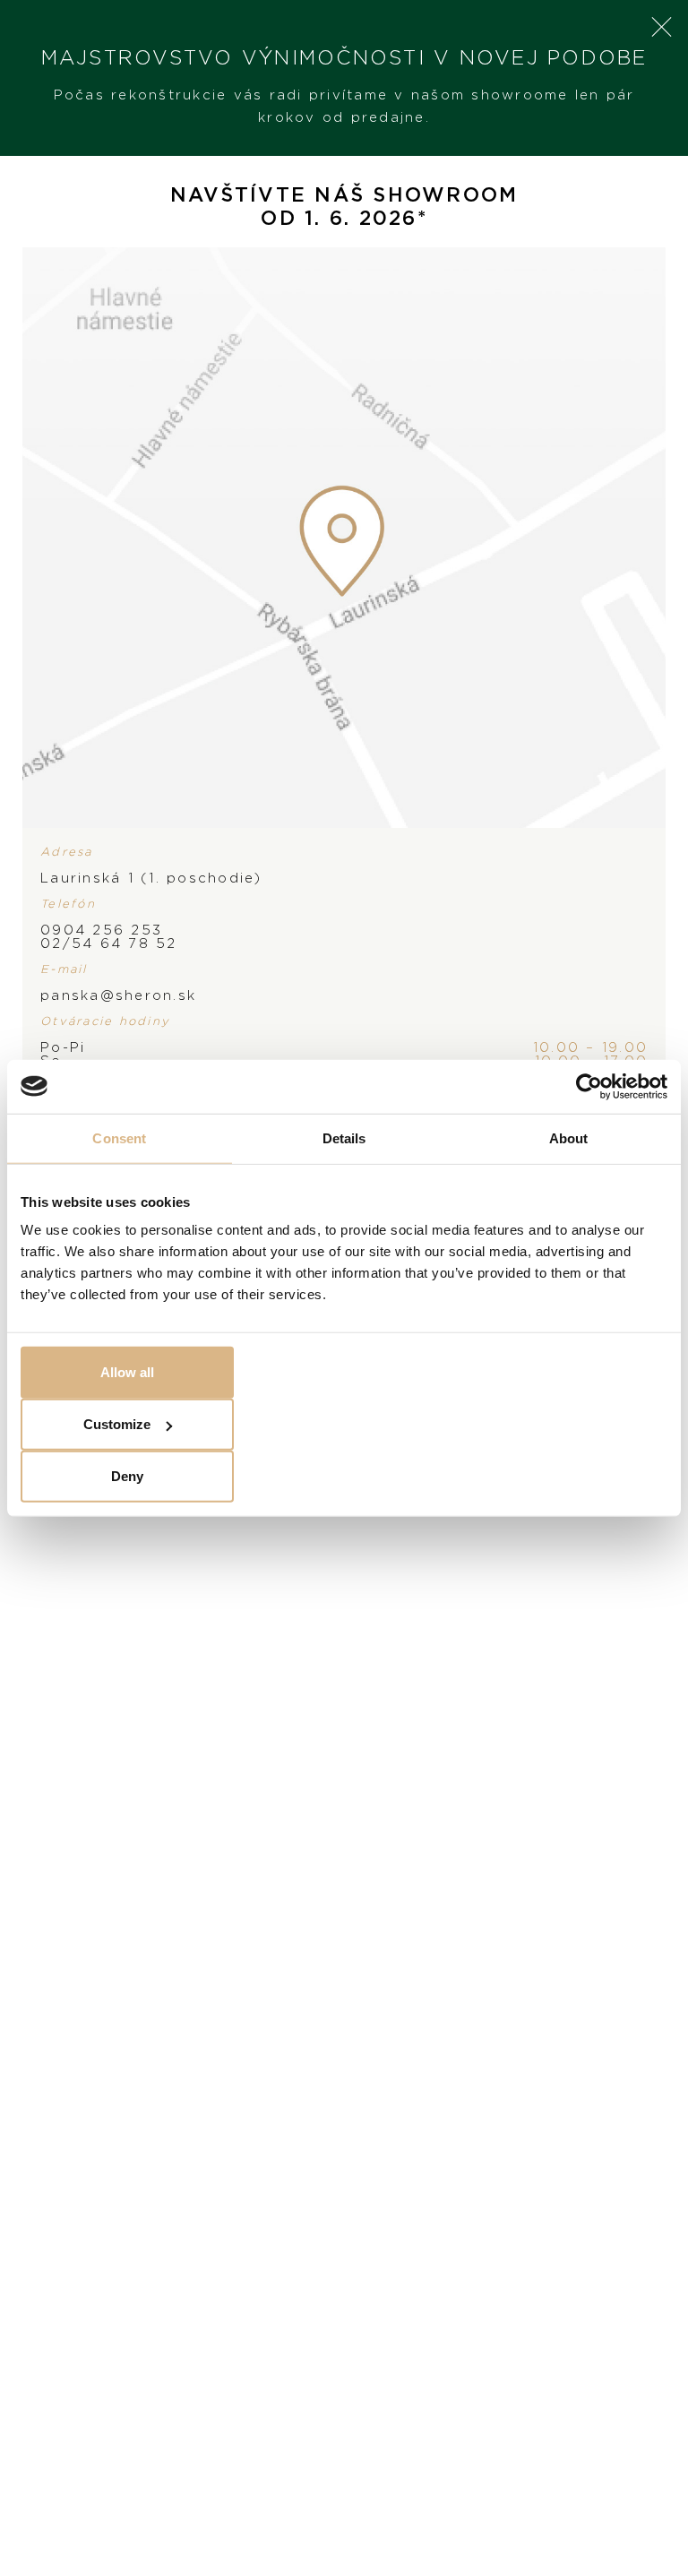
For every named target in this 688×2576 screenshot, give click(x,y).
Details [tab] (344, 1137)
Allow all (127, 1372)
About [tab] (569, 1137)
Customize (117, 1424)
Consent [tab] (119, 1137)
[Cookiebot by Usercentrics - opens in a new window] (589, 1086)
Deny (127, 1476)
